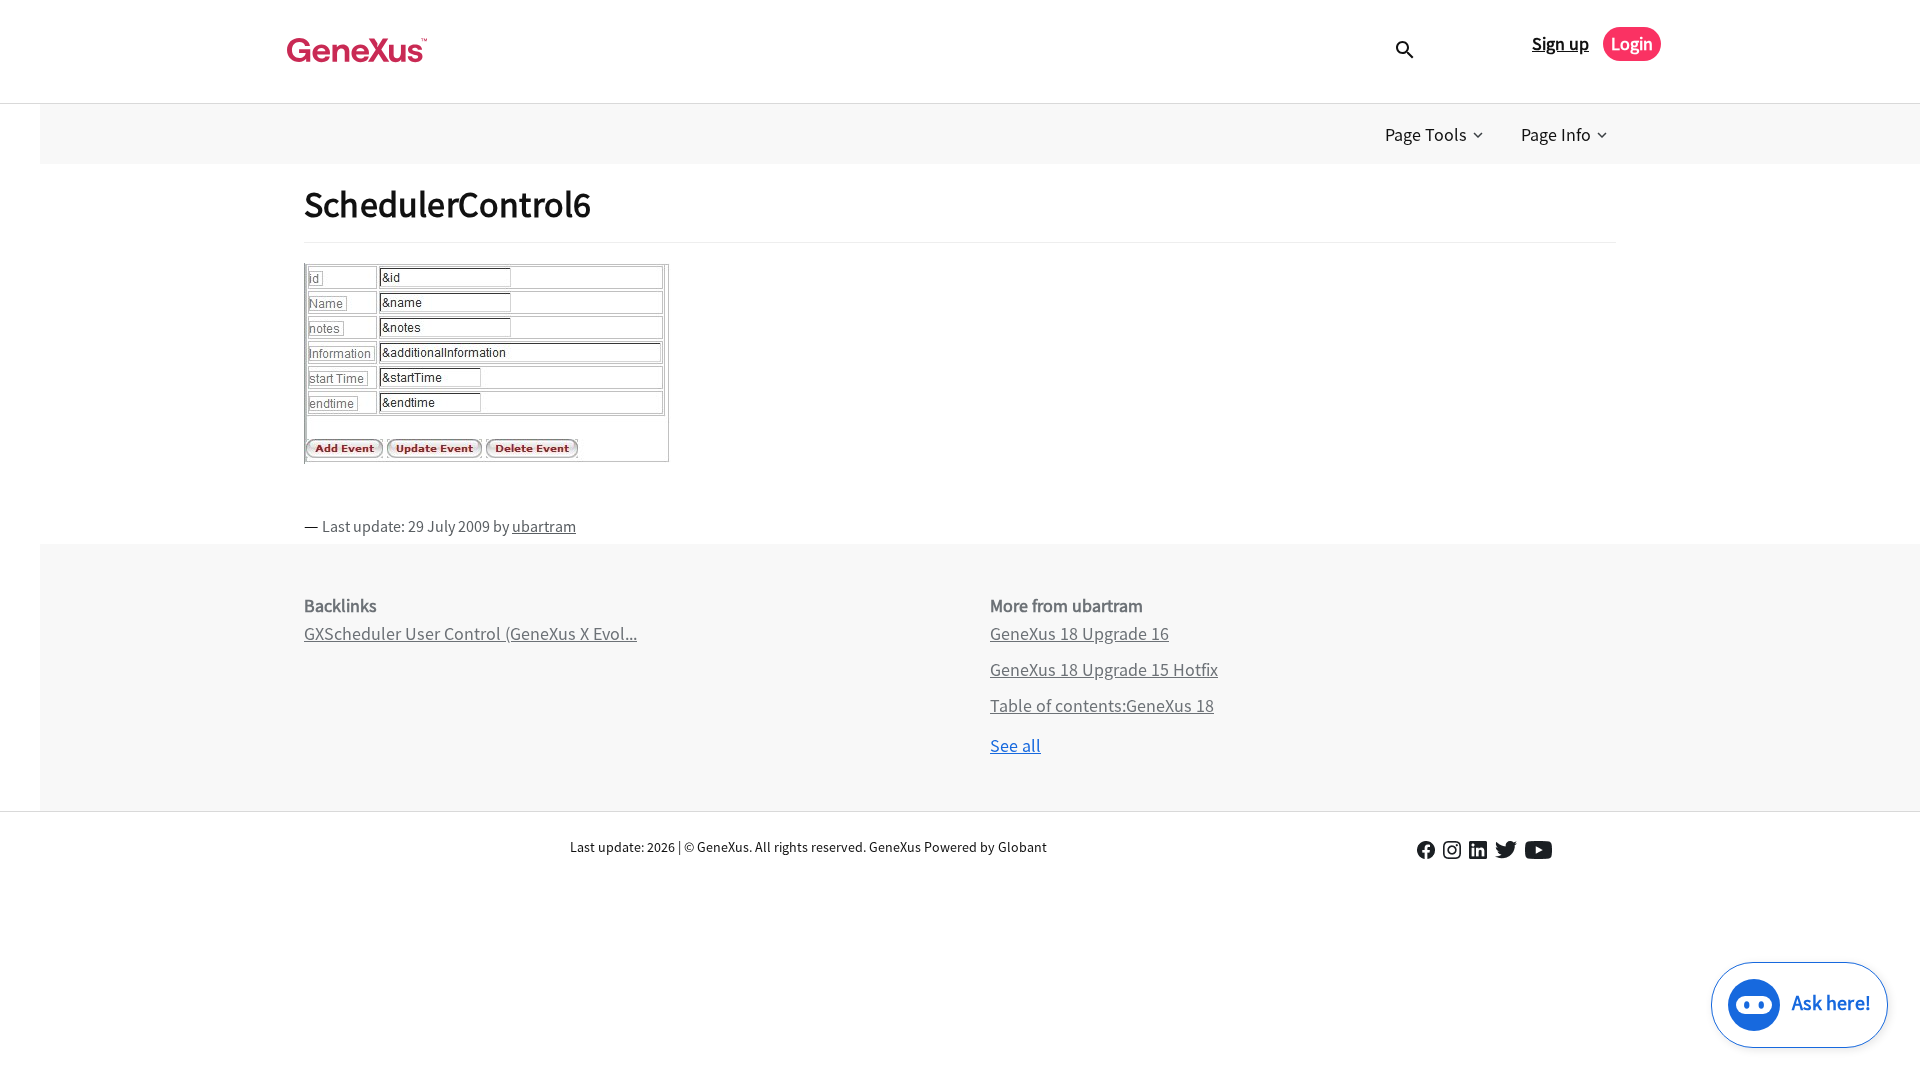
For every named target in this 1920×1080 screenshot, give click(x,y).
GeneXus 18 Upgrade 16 (1079, 633)
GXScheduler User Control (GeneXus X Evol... (470, 633)
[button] (1436, 135)
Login (1632, 43)
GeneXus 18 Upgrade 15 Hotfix (1104, 669)
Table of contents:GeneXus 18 (1102, 705)
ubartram (544, 526)
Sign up (1560, 43)
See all (1015, 745)
